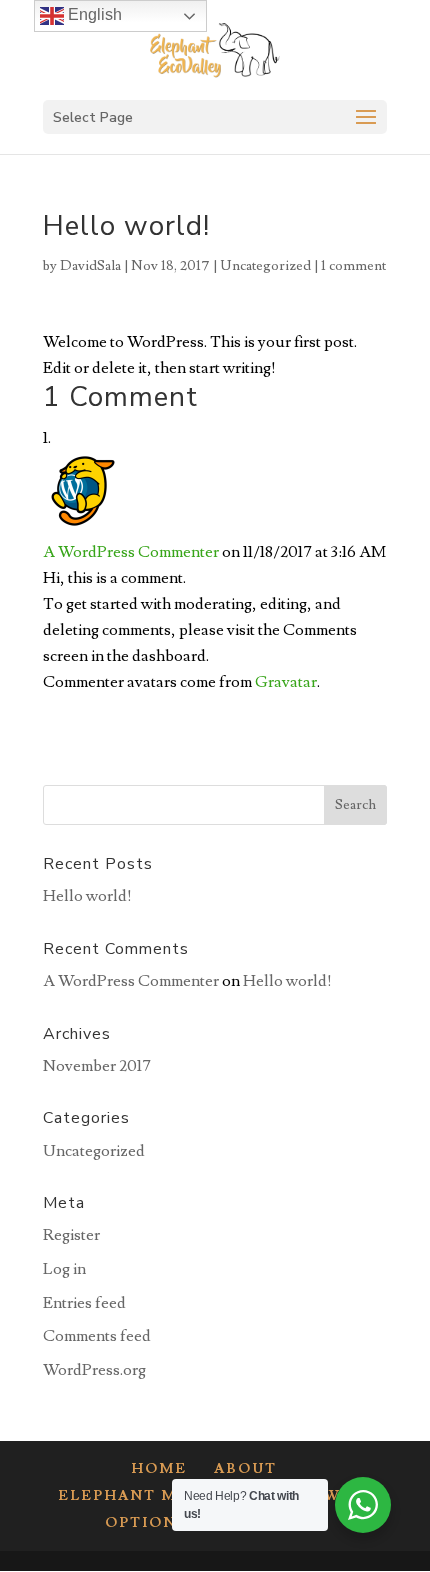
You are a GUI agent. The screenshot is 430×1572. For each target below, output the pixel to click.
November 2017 (97, 1066)
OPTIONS (146, 1523)
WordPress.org (94, 1370)
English (93, 14)
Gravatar (286, 682)
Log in (64, 1269)
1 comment (353, 266)
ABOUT (245, 1469)
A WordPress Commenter (131, 552)
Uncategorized (265, 266)
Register (71, 1235)
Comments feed (97, 1336)
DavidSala (90, 266)
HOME (159, 1469)
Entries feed (84, 1303)
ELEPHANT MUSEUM (149, 1496)
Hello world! (87, 896)
